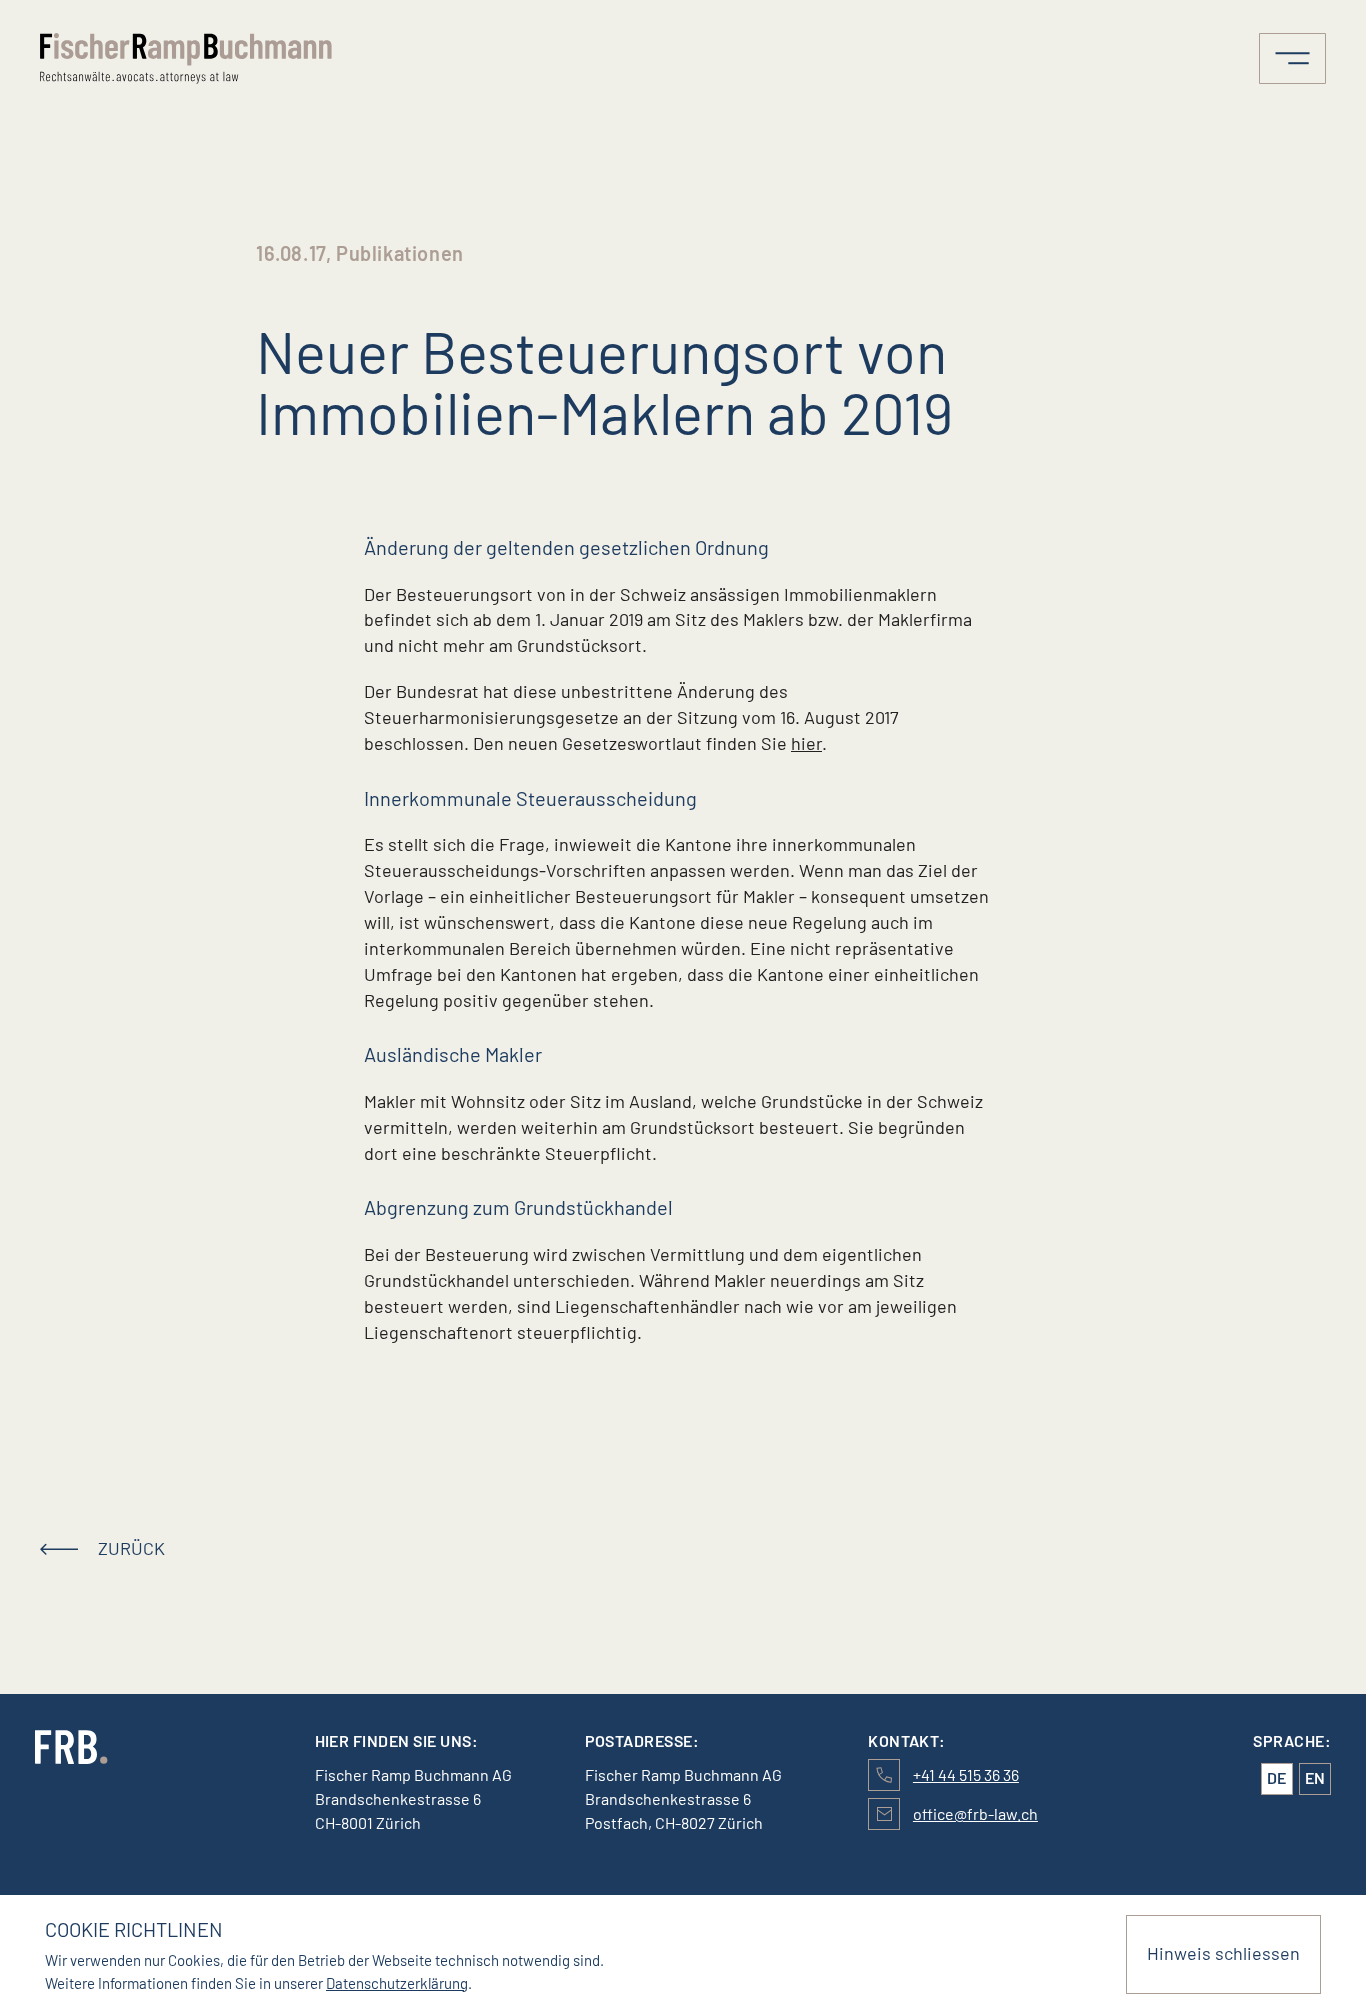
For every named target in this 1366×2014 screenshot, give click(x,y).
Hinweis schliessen (1223, 1953)
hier (806, 743)
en (1315, 1777)
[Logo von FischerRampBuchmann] (197, 58)
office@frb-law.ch (975, 1813)
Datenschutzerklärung (397, 1983)
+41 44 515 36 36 (966, 1774)
